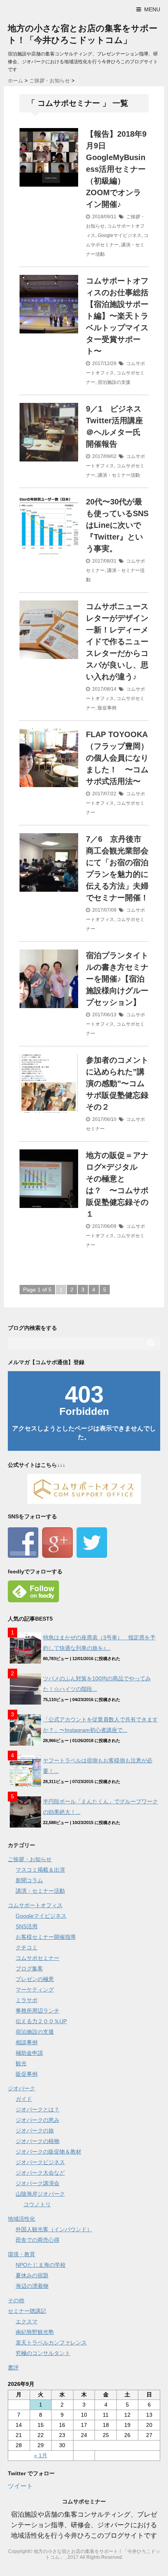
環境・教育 (21, 2254)
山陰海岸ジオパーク (40, 2194)
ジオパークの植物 (38, 2141)
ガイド (24, 2099)
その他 (16, 2300)
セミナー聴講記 (27, 2311)
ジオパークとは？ (38, 2109)
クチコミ (27, 1947)
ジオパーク (21, 2088)
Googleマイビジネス (120, 235)
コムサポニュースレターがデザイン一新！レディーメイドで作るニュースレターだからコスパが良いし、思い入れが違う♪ (117, 641)
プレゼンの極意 (35, 1979)
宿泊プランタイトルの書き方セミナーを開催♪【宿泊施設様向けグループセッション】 (117, 979)
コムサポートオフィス (35, 1905)
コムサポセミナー (38, 1958)
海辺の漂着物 (32, 2286)
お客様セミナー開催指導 (46, 1937)
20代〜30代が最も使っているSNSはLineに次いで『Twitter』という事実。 (117, 525)
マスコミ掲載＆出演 (40, 1870)
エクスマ (27, 2321)
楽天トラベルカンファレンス (51, 2343)
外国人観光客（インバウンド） (54, 2229)
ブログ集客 (29, 1969)
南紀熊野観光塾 (35, 2332)
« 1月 (41, 2455)
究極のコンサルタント (43, 2353)
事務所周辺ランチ (38, 2011)
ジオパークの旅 (35, 2131)
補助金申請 (29, 2053)
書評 (13, 2368)
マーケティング (35, 1990)
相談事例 (27, 2042)
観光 (21, 2063)
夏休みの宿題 (32, 2275)
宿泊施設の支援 (114, 382)
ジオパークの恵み (38, 2120)
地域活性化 (21, 2219)
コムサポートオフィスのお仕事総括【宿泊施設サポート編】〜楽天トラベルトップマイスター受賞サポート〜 (117, 316)
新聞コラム (29, 1880)
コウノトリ (37, 2204)
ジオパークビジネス (40, 2162)
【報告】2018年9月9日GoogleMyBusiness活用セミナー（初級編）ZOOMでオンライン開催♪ (116, 169)
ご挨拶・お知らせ (30, 1859)
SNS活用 (27, 1926)
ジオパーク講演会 (38, 2183)
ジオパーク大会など (40, 2173)
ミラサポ (27, 2000)
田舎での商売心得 (38, 2240)
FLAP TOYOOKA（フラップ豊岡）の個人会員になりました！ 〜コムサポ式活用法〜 (117, 758)
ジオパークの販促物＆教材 (48, 2152)
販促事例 (107, 708)
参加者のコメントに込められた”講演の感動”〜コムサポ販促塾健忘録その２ (117, 1083)
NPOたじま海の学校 (41, 2265)
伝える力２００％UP (41, 2021)
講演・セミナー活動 (119, 475)
